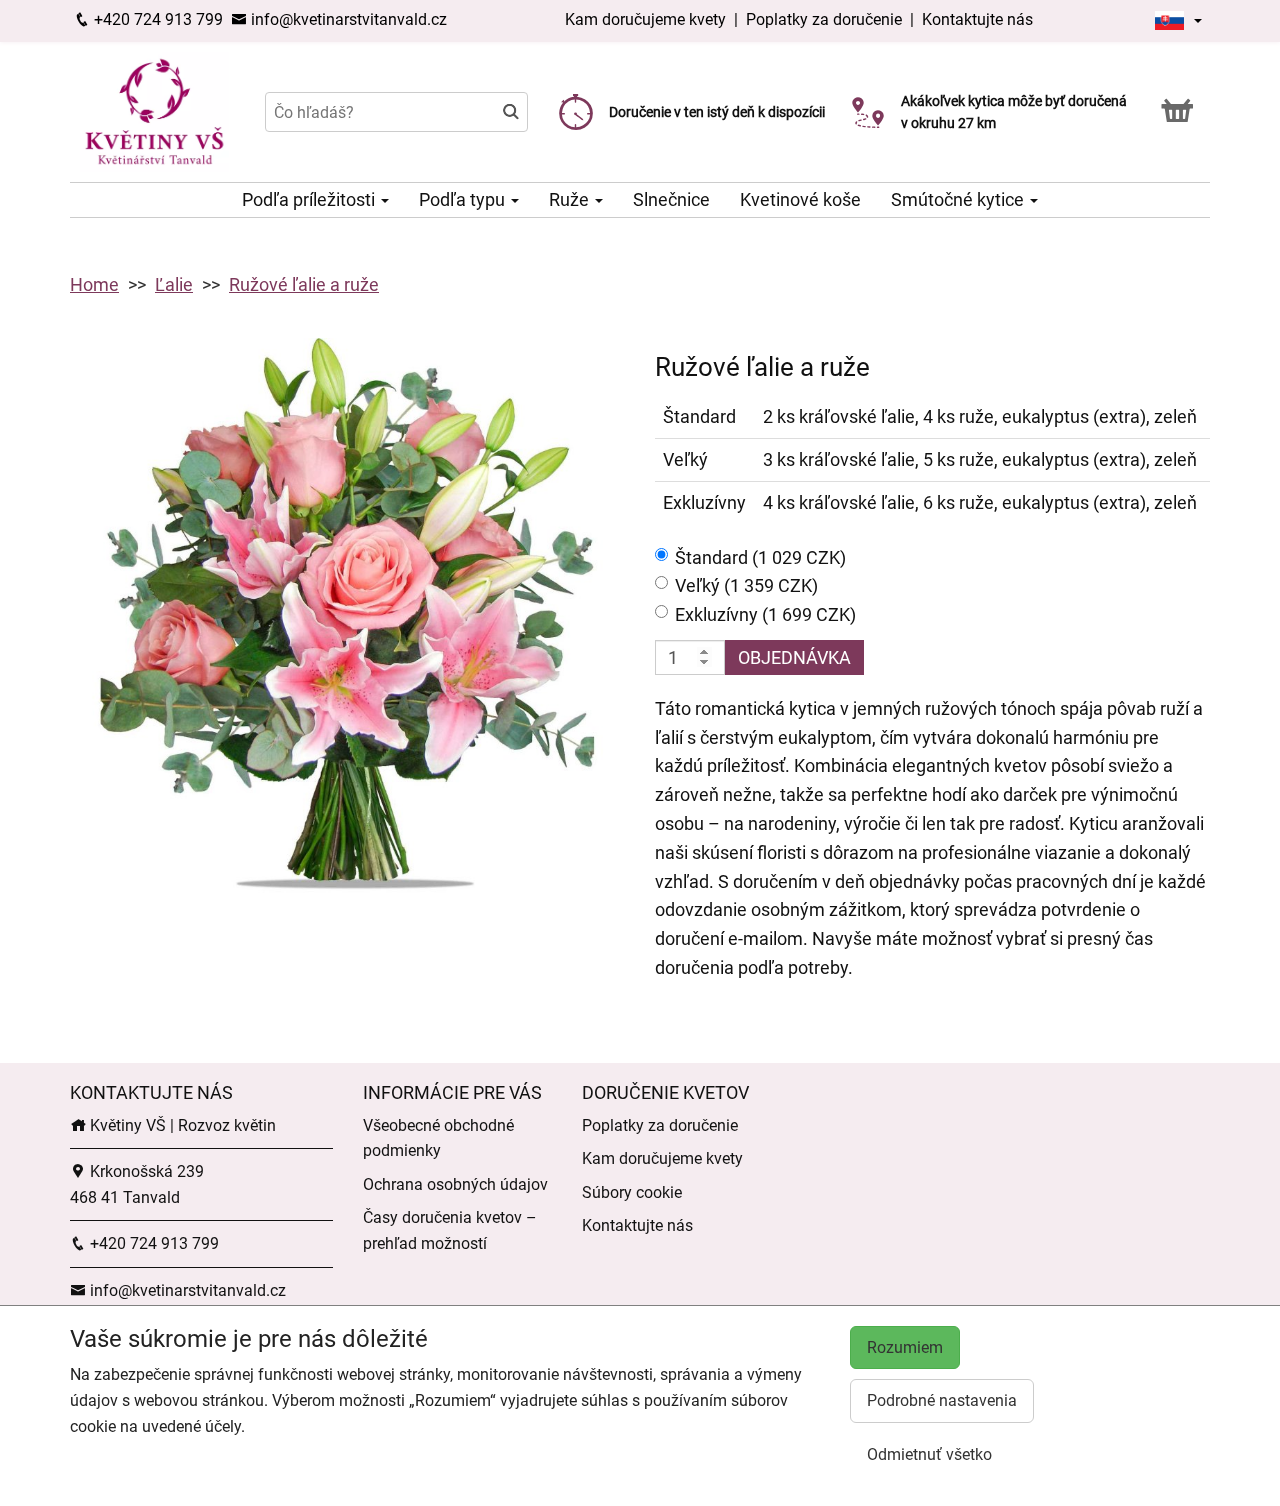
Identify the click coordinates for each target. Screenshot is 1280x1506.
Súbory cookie (632, 1192)
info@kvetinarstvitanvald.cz (347, 19)
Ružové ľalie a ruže (304, 284)
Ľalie (174, 284)
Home (94, 284)
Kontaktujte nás (977, 19)
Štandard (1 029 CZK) (760, 557)
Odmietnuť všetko (929, 1454)
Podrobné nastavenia (942, 1400)
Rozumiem (905, 1347)
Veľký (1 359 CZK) (746, 585)
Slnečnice (671, 199)
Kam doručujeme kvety (645, 19)
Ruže (571, 199)
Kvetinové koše (800, 199)
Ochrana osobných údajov (455, 1184)
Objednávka (794, 657)
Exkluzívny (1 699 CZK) (765, 614)
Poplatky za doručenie (824, 19)
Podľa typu (464, 199)
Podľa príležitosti (310, 199)
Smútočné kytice (959, 199)
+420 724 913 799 (156, 19)
